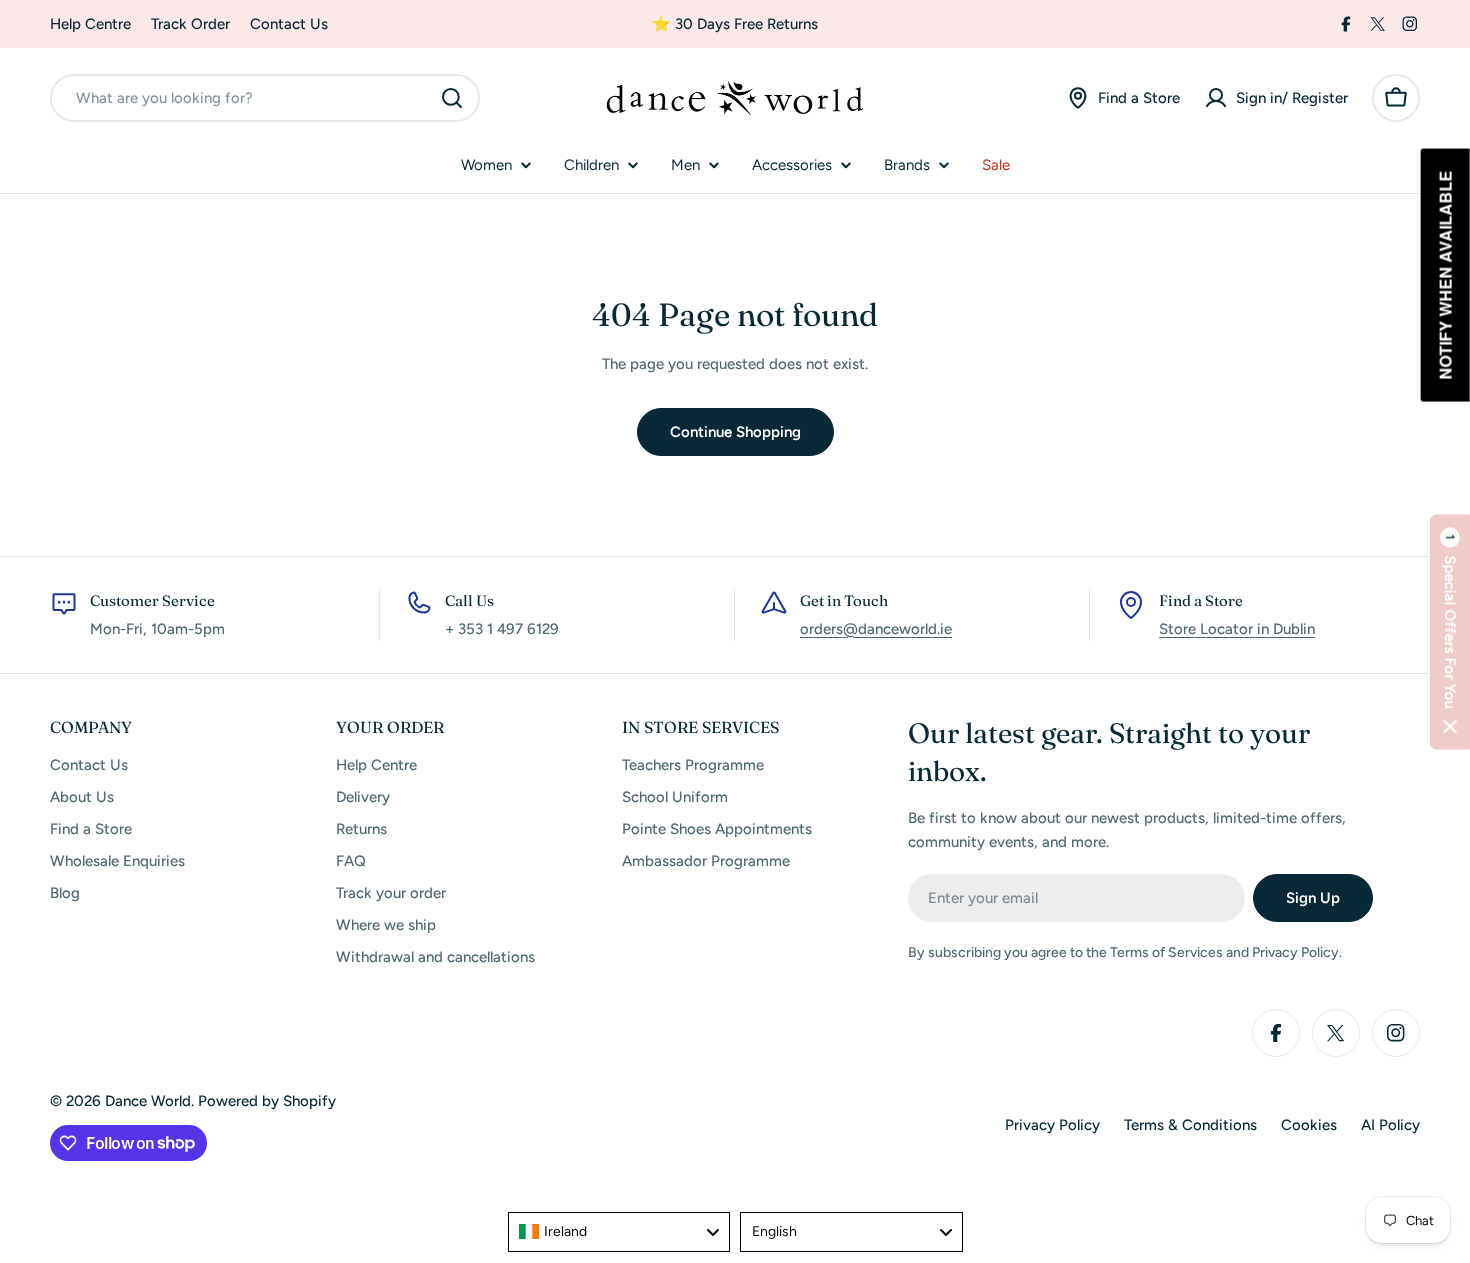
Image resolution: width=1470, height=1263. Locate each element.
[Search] (452, 98)
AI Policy (1390, 1125)
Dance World (148, 1101)
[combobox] (265, 98)
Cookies (1309, 1125)
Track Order (190, 24)
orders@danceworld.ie (876, 629)
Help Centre (90, 24)
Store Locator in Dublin (1237, 629)
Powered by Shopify (267, 1101)
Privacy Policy (1052, 1125)
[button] (1450, 631)
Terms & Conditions (1190, 1125)
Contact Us (289, 24)
